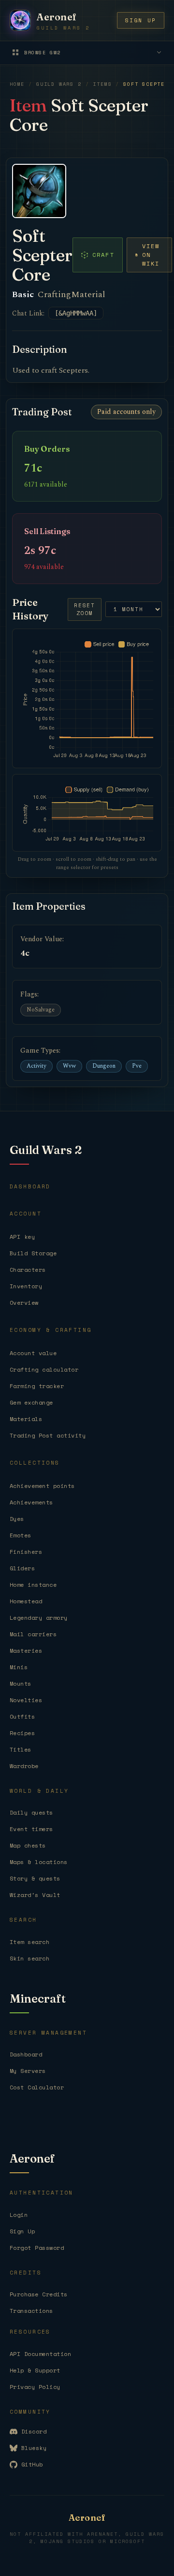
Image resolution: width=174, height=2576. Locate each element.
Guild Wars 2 (59, 84)
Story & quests (35, 1878)
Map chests (28, 1845)
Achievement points (42, 1486)
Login (19, 2215)
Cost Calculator (37, 2087)
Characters (28, 1270)
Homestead (26, 1601)
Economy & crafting (51, 1330)
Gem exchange (31, 1402)
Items (102, 84)
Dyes (17, 1519)
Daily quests (31, 1812)
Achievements (31, 1502)
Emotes (21, 1535)
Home (17, 84)
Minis (19, 1667)
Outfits (22, 1716)
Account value (33, 1353)
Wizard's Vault (35, 1895)
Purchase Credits (39, 2294)
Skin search (29, 1958)
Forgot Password (37, 2248)
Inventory (26, 1286)
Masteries (26, 1651)
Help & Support (35, 2370)
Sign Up (22, 2231)
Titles (21, 1749)
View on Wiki (151, 255)
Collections (35, 1463)
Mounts (21, 1683)
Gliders (22, 1568)
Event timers (31, 1829)
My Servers (28, 2071)
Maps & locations (39, 1862)
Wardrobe (24, 1766)
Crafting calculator (44, 1369)
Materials (26, 1419)
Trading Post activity (48, 1435)
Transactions (31, 2311)
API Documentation (40, 2354)
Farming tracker (37, 1386)
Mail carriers (33, 1634)
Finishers (26, 1552)
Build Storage (33, 1253)
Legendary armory (39, 1618)
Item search (29, 1942)
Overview (24, 1303)
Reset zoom (85, 609)
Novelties (26, 1700)
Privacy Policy (35, 2387)
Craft (103, 255)
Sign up (141, 20)
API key (22, 1237)
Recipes (22, 1733)
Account (26, 1214)
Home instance (33, 1585)
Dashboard (30, 1186)
